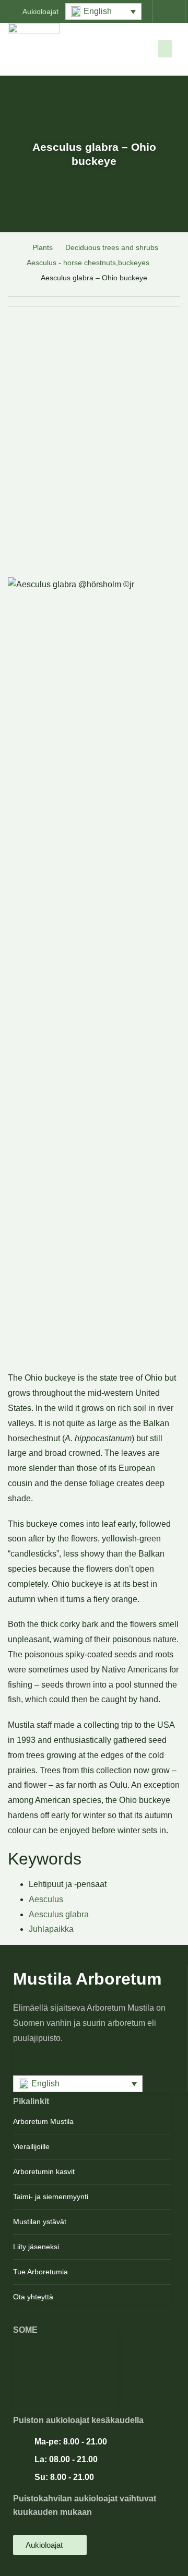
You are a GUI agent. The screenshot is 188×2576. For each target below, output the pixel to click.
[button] (103, 11)
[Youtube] (66, 2386)
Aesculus (46, 1899)
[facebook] (66, 2352)
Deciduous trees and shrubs (112, 247)
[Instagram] (66, 2369)
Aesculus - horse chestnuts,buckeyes (88, 263)
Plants (43, 247)
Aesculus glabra (59, 1914)
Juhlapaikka (51, 1929)
